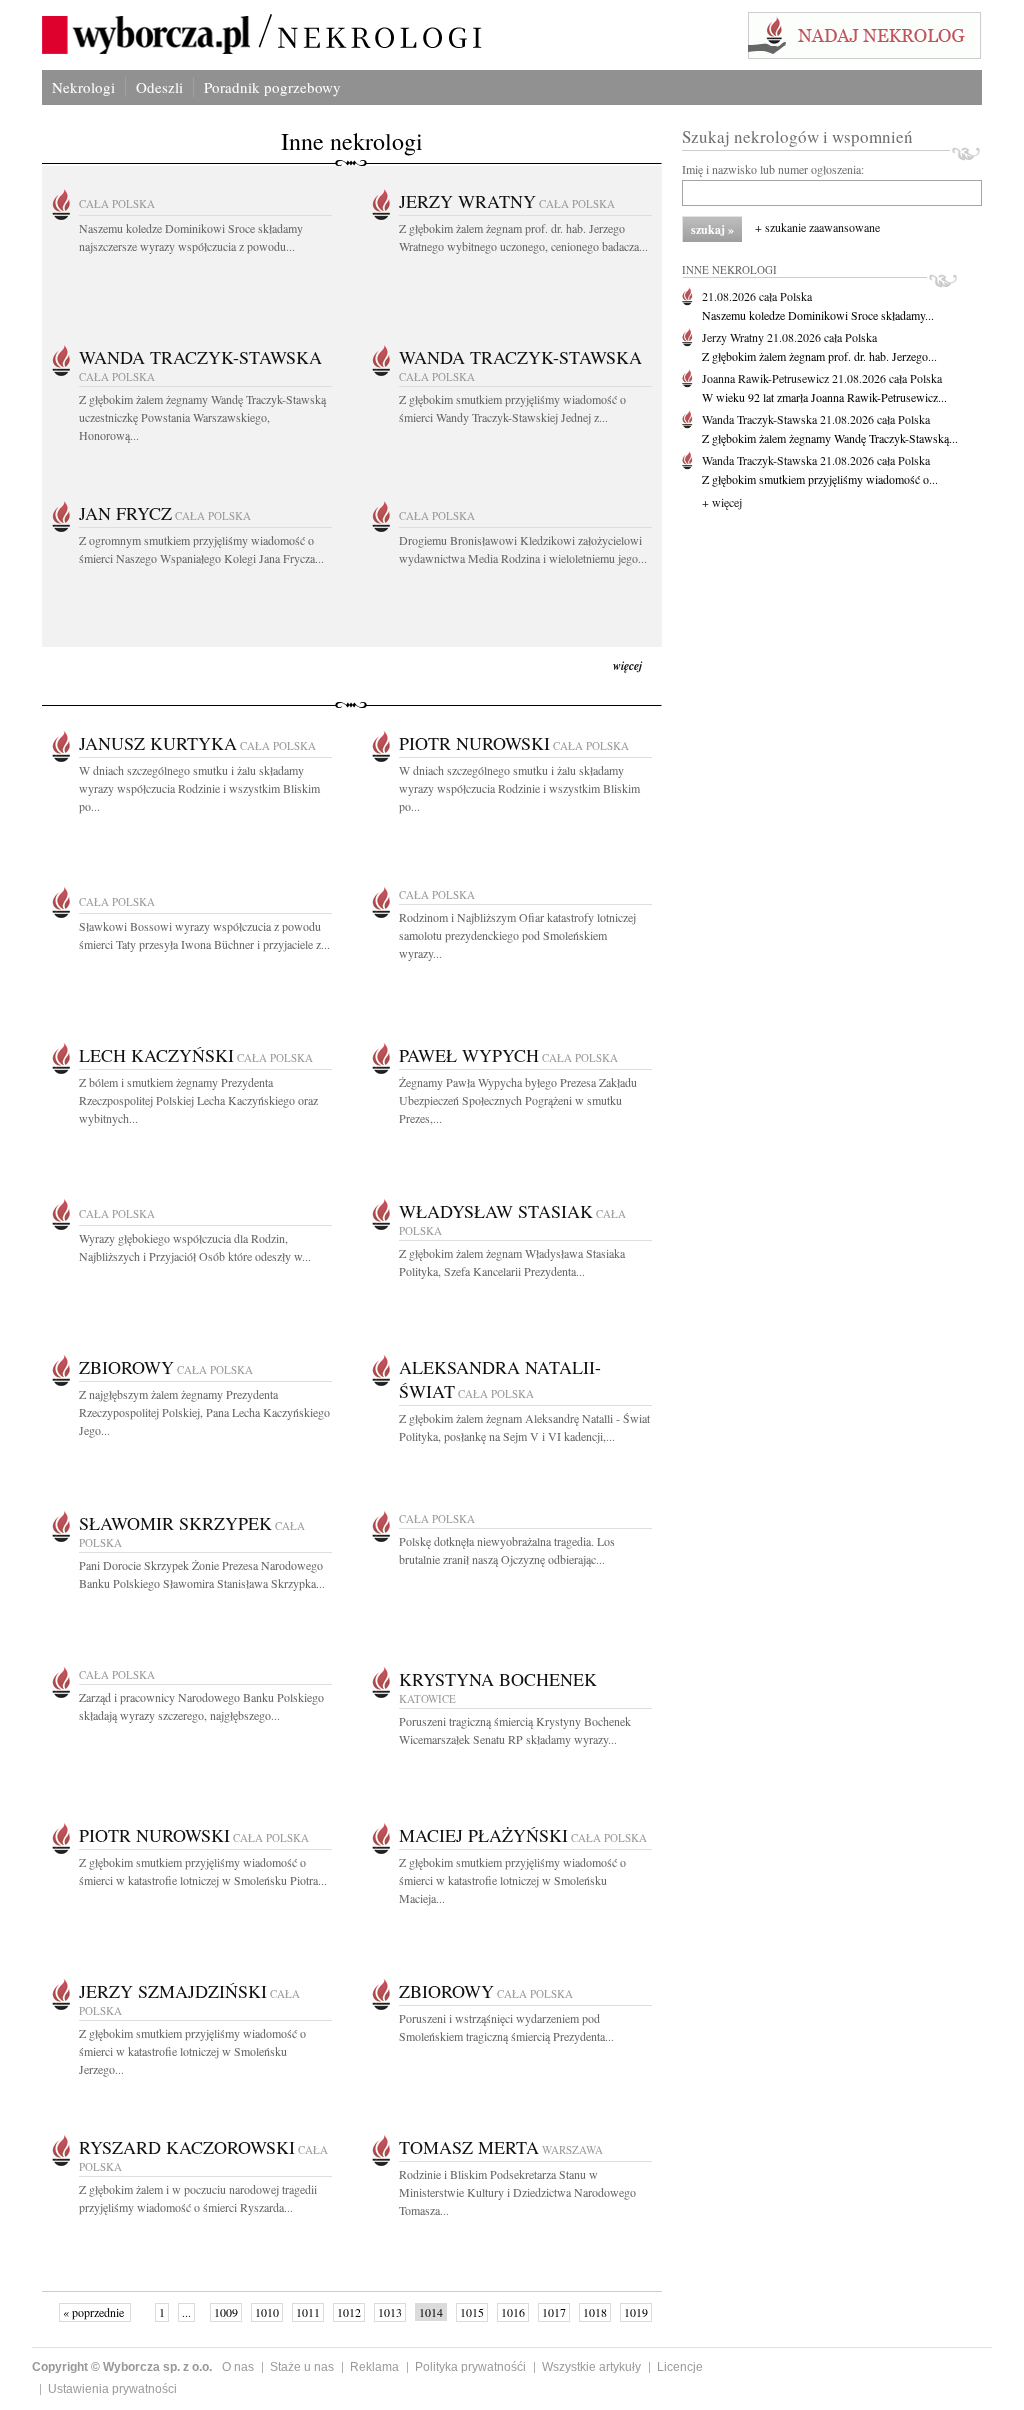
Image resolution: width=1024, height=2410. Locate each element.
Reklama (374, 2367)
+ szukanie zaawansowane (817, 227)
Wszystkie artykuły (591, 2367)
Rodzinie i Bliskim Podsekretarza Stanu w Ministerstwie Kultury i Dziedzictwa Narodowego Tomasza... (517, 2192)
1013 (390, 2312)
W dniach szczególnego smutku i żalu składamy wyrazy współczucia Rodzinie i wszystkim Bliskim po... (199, 788)
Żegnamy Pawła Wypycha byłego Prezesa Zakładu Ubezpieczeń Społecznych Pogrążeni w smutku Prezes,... (518, 1100)
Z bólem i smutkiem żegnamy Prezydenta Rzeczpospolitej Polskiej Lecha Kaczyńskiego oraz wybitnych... (198, 1100)
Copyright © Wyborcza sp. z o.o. (122, 2367)
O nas (238, 2367)
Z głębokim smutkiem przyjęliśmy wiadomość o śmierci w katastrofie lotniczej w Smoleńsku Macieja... (512, 1880)
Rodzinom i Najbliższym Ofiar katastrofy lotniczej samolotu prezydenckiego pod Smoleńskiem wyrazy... (517, 935)
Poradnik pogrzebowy (272, 87)
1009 (226, 2312)
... (186, 2312)
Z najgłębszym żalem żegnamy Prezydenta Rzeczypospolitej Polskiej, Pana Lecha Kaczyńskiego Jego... (204, 1412)
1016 (513, 2312)
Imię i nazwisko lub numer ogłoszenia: (773, 169)
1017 (554, 2312)
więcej (627, 665)
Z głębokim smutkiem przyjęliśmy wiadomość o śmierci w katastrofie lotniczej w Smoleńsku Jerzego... (192, 2051)
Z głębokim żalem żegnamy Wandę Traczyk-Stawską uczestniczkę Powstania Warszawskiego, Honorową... (202, 417)
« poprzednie (95, 2312)
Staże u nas (302, 2367)
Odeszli (159, 87)
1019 (636, 2312)
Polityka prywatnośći (470, 2367)
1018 (595, 2312)
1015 (472, 2312)
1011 (308, 2312)
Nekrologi (83, 87)
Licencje (680, 2367)
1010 (267, 2312)
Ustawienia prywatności (112, 2389)
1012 (349, 2312)
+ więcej (722, 502)
